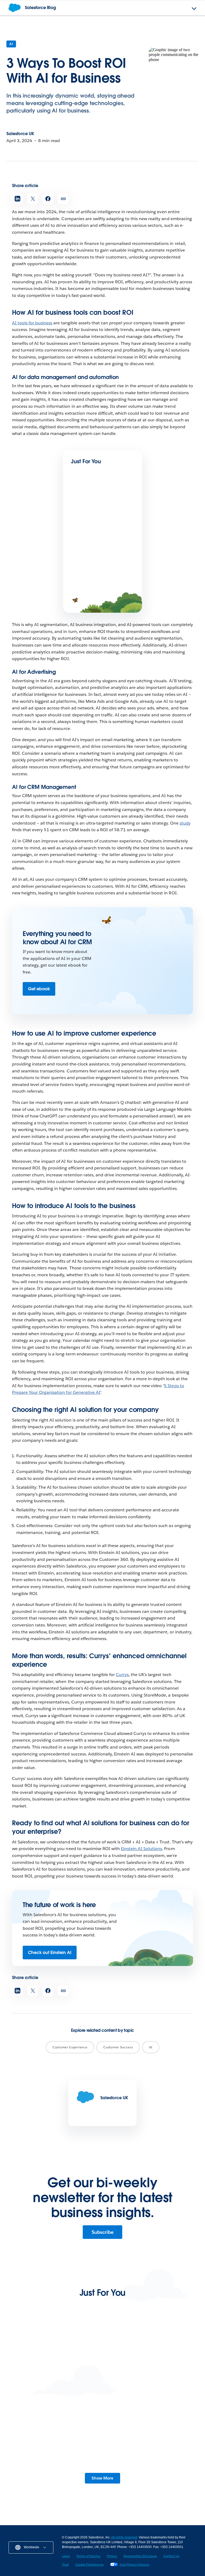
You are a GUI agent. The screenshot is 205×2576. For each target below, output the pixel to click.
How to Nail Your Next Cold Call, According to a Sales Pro (47, 2392)
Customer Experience (70, 2047)
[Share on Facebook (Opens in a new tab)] (48, 199)
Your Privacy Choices (134, 2564)
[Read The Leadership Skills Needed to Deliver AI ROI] (150, 2360)
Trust (65, 2564)
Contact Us (171, 2556)
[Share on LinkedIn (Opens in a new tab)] (17, 199)
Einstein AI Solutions (141, 1849)
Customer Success (118, 2047)
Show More (102, 2478)
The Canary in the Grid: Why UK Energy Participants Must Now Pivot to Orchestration (54, 2477)
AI (11, 44)
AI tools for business (32, 323)
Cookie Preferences (89, 2564)
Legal (66, 2556)
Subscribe (102, 2232)
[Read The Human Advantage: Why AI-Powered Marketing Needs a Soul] (89, 508)
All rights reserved (124, 2537)
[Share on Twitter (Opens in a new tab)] (33, 199)
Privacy (112, 2556)
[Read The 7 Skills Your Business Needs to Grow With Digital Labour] (150, 2441)
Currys (122, 1675)
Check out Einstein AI (50, 1953)
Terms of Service (88, 2556)
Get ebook (39, 989)
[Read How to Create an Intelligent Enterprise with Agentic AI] (89, 570)
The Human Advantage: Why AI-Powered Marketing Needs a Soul (102, 532)
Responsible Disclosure (140, 2556)
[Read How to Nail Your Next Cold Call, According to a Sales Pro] (55, 2360)
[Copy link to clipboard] (63, 199)
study (185, 823)
